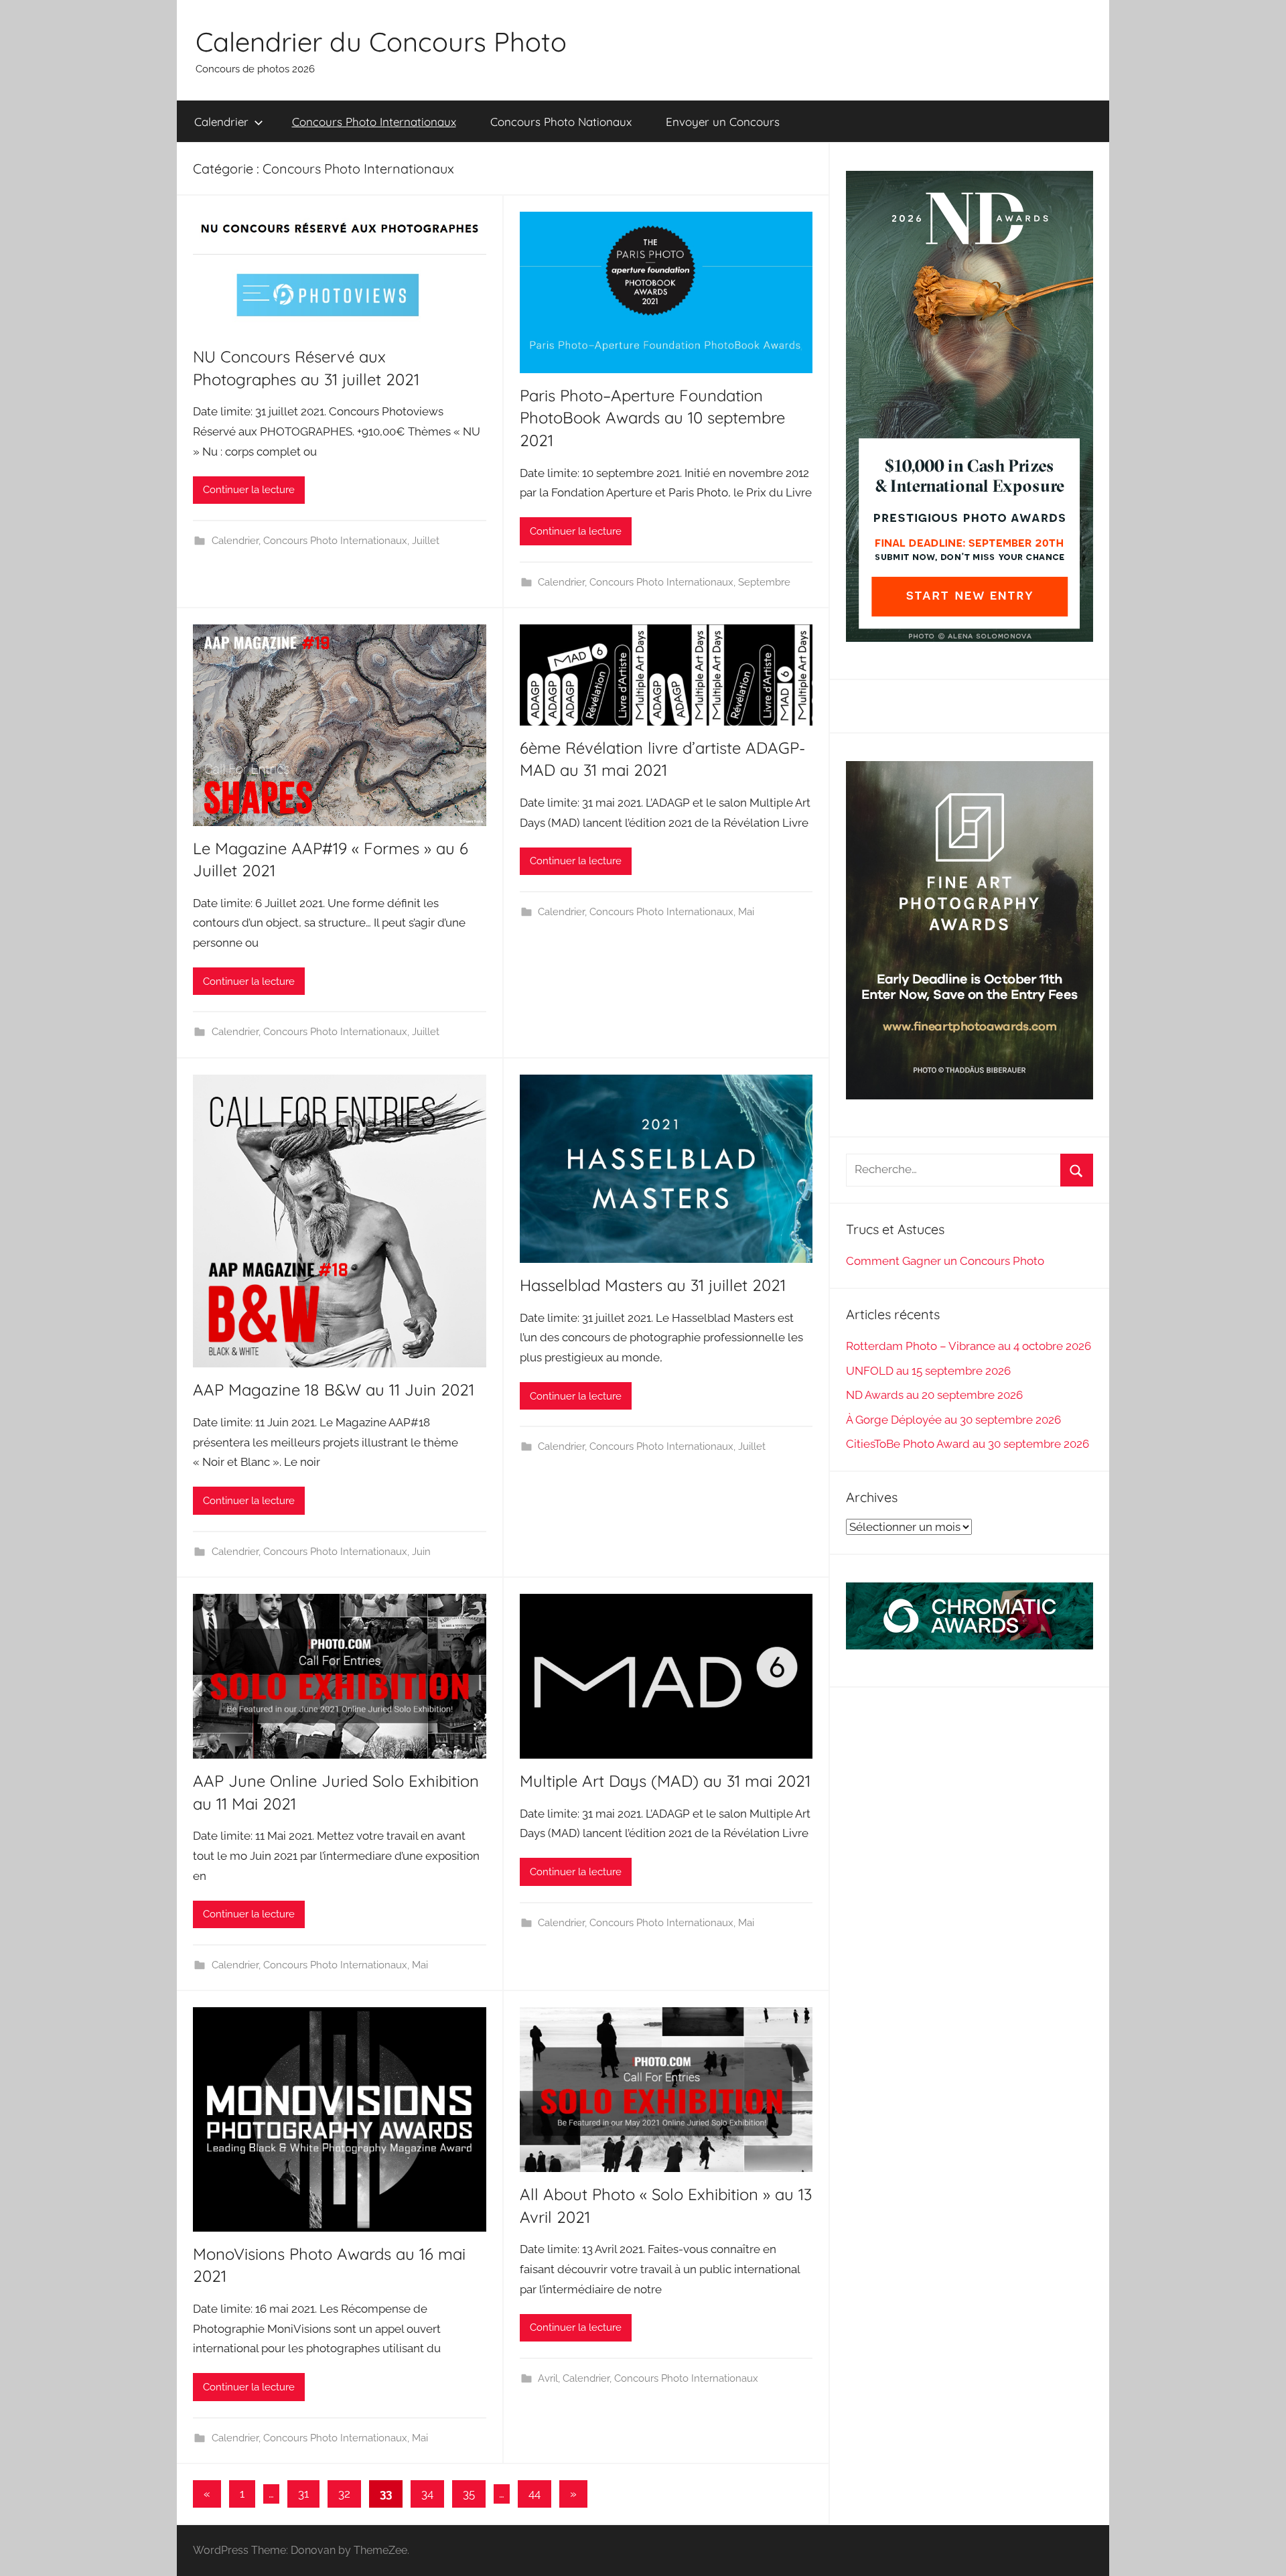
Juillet (426, 541)
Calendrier (221, 122)
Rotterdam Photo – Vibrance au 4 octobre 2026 (969, 1346)
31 (303, 2494)
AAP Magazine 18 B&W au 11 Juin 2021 (334, 1389)
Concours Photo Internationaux (374, 122)
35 (469, 2494)
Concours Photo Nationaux (561, 122)
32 (344, 2494)
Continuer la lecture (249, 490)
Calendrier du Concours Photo (381, 42)
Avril (548, 2378)
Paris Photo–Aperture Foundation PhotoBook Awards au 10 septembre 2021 (652, 418)
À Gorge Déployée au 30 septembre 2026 (953, 1420)
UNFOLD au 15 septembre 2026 (928, 1371)
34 (427, 2494)
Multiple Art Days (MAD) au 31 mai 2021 (665, 1781)
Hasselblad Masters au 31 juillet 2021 (653, 1285)
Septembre (764, 582)
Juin (421, 1552)
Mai (746, 912)
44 (534, 2494)
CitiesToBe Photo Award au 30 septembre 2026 (968, 1444)
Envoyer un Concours (723, 122)
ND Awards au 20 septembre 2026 (934, 1395)
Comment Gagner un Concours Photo (945, 1261)
